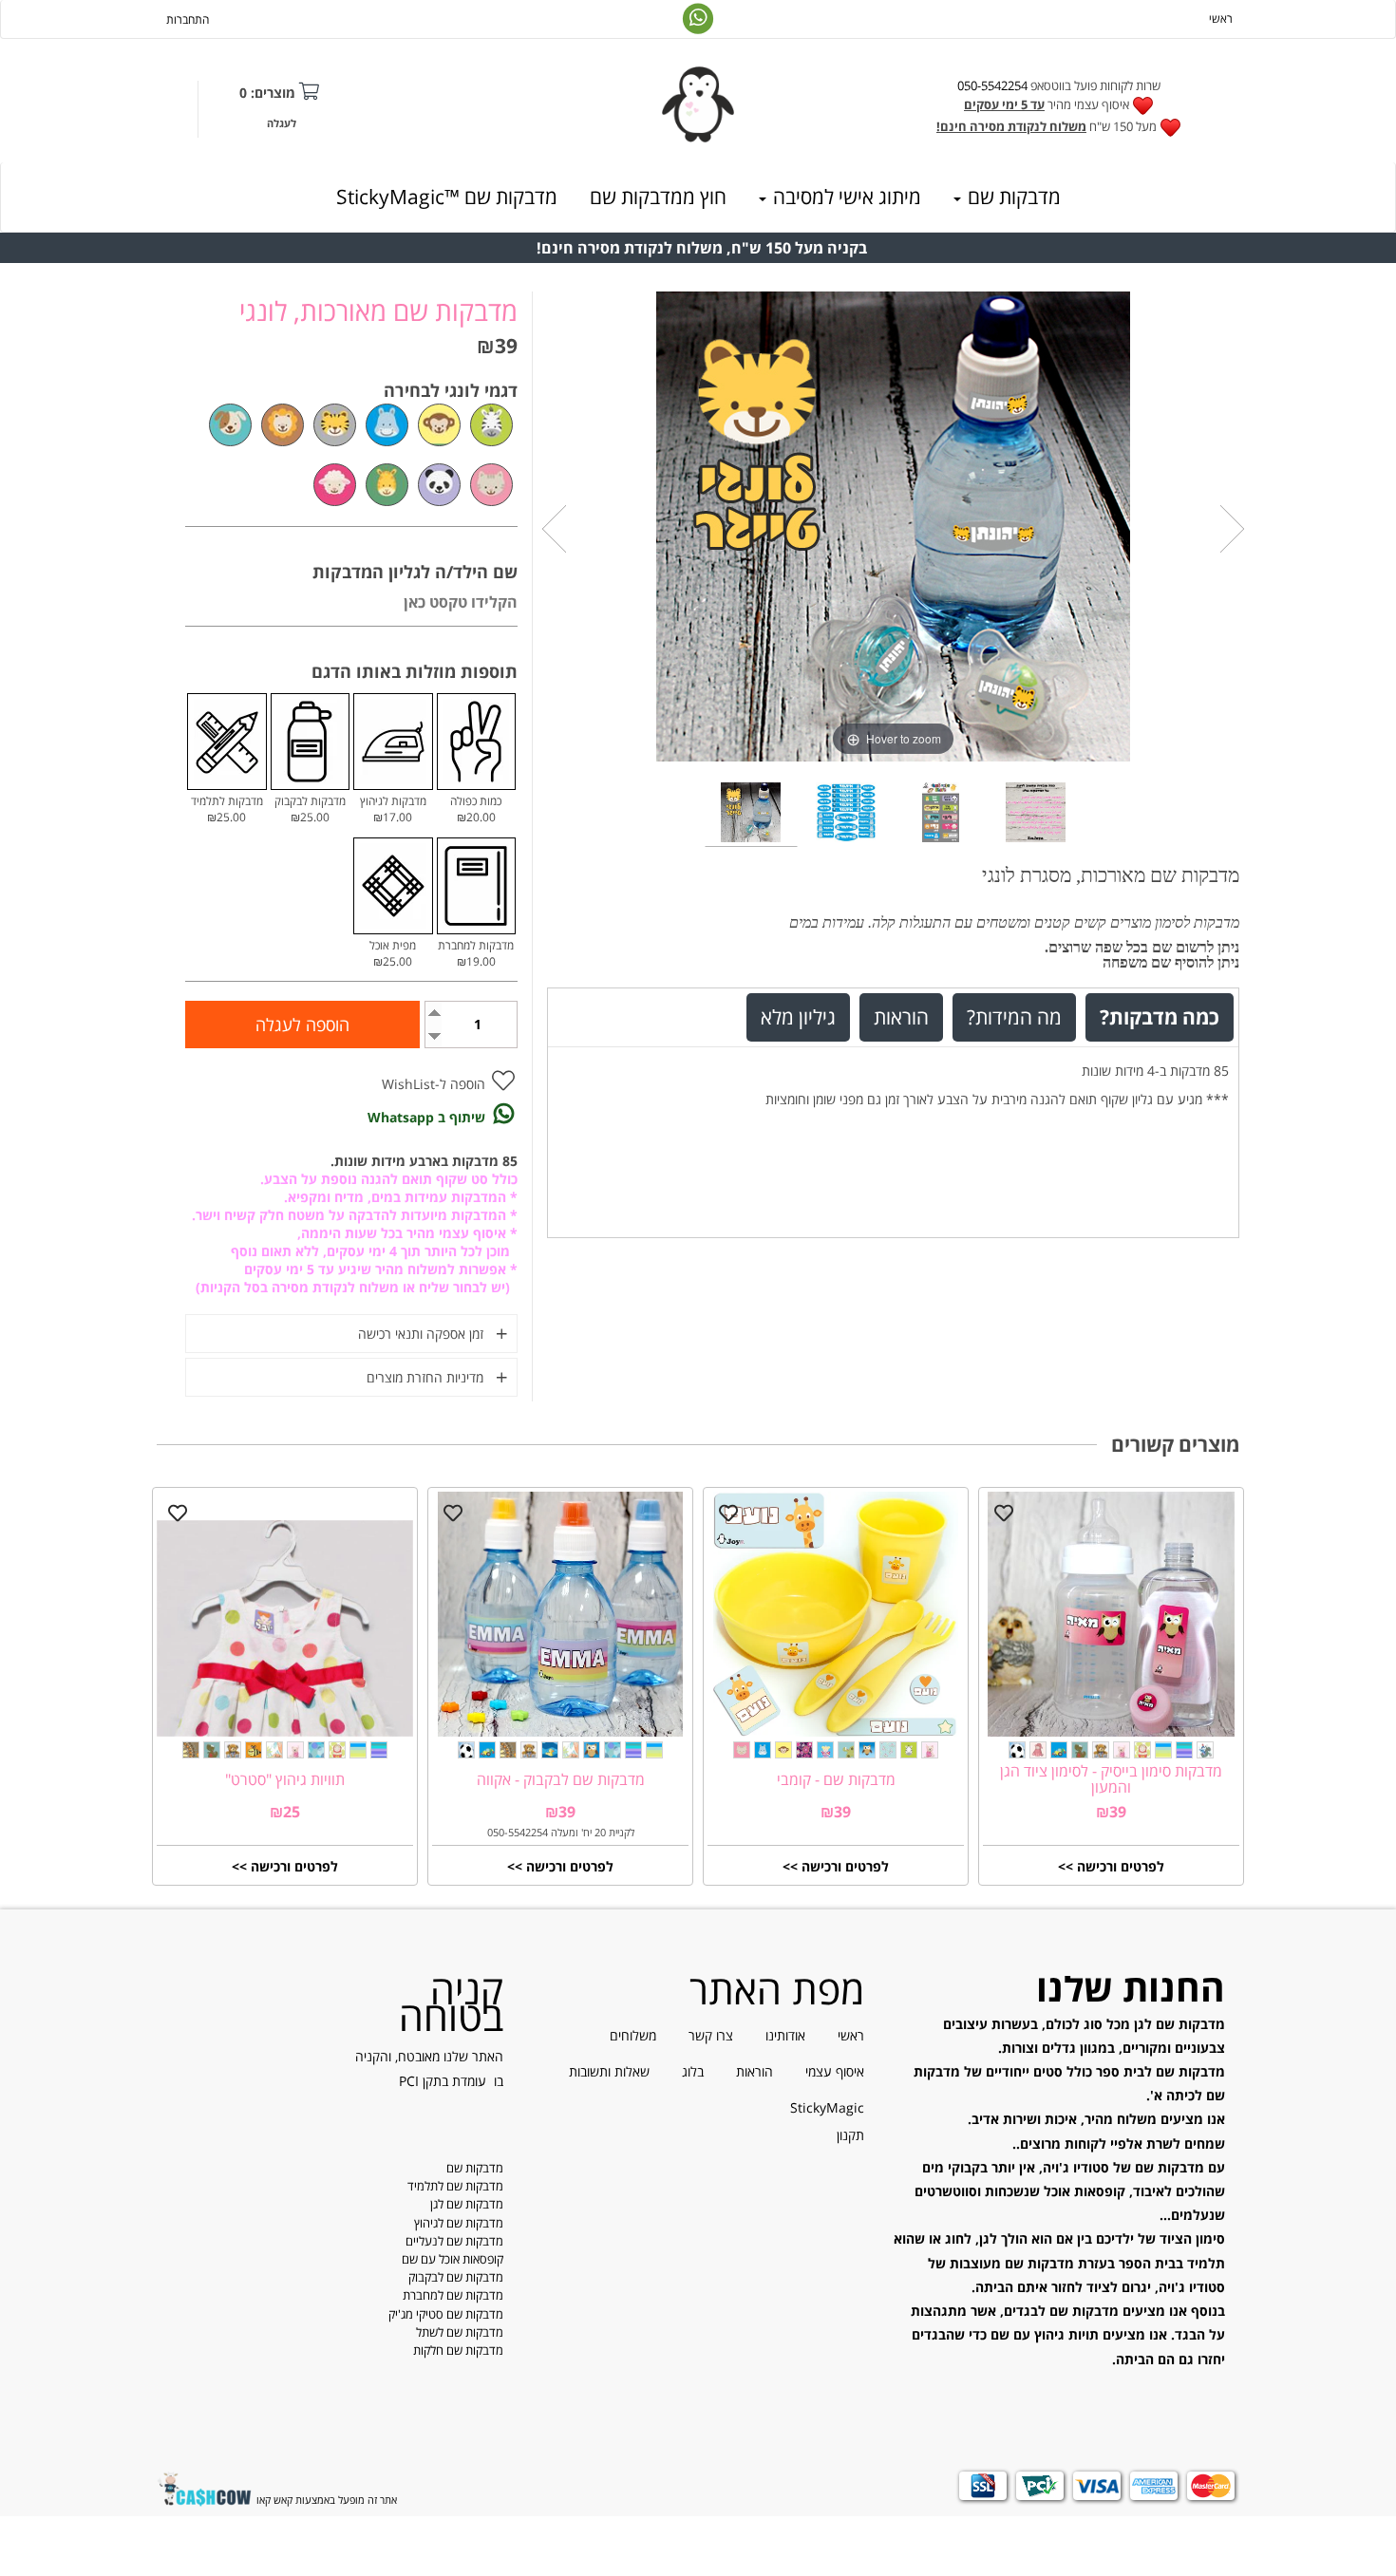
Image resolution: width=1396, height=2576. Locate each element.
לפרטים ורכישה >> (1111, 1866)
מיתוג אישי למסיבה (845, 197)
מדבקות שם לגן (467, 2204)
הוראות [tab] (901, 1016)
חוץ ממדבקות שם (658, 197)
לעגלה (282, 123)
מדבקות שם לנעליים (454, 2241)
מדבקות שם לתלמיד (455, 2186)
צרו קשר (711, 2035)
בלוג (693, 2071)
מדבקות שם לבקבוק (456, 2277)
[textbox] (1059, 108)
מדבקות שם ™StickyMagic (447, 197)
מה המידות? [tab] (1014, 1016)
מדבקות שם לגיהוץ (459, 2223)
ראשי (1221, 19)
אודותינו (785, 2035)
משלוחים (633, 2035)
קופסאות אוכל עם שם (453, 2259)
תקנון (850, 2135)
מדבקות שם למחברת (453, 2295)
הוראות (755, 2071)
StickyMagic (827, 2107)
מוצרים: (267, 93)
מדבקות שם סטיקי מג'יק (446, 2314)
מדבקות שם (1012, 197)
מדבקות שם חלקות (458, 2350)
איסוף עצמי (835, 2071)
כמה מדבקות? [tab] (1160, 1016)
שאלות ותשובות (609, 2071)
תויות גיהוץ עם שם (1045, 2334)
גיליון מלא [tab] (798, 1016)
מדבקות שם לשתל (460, 2332)
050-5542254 (992, 85)
